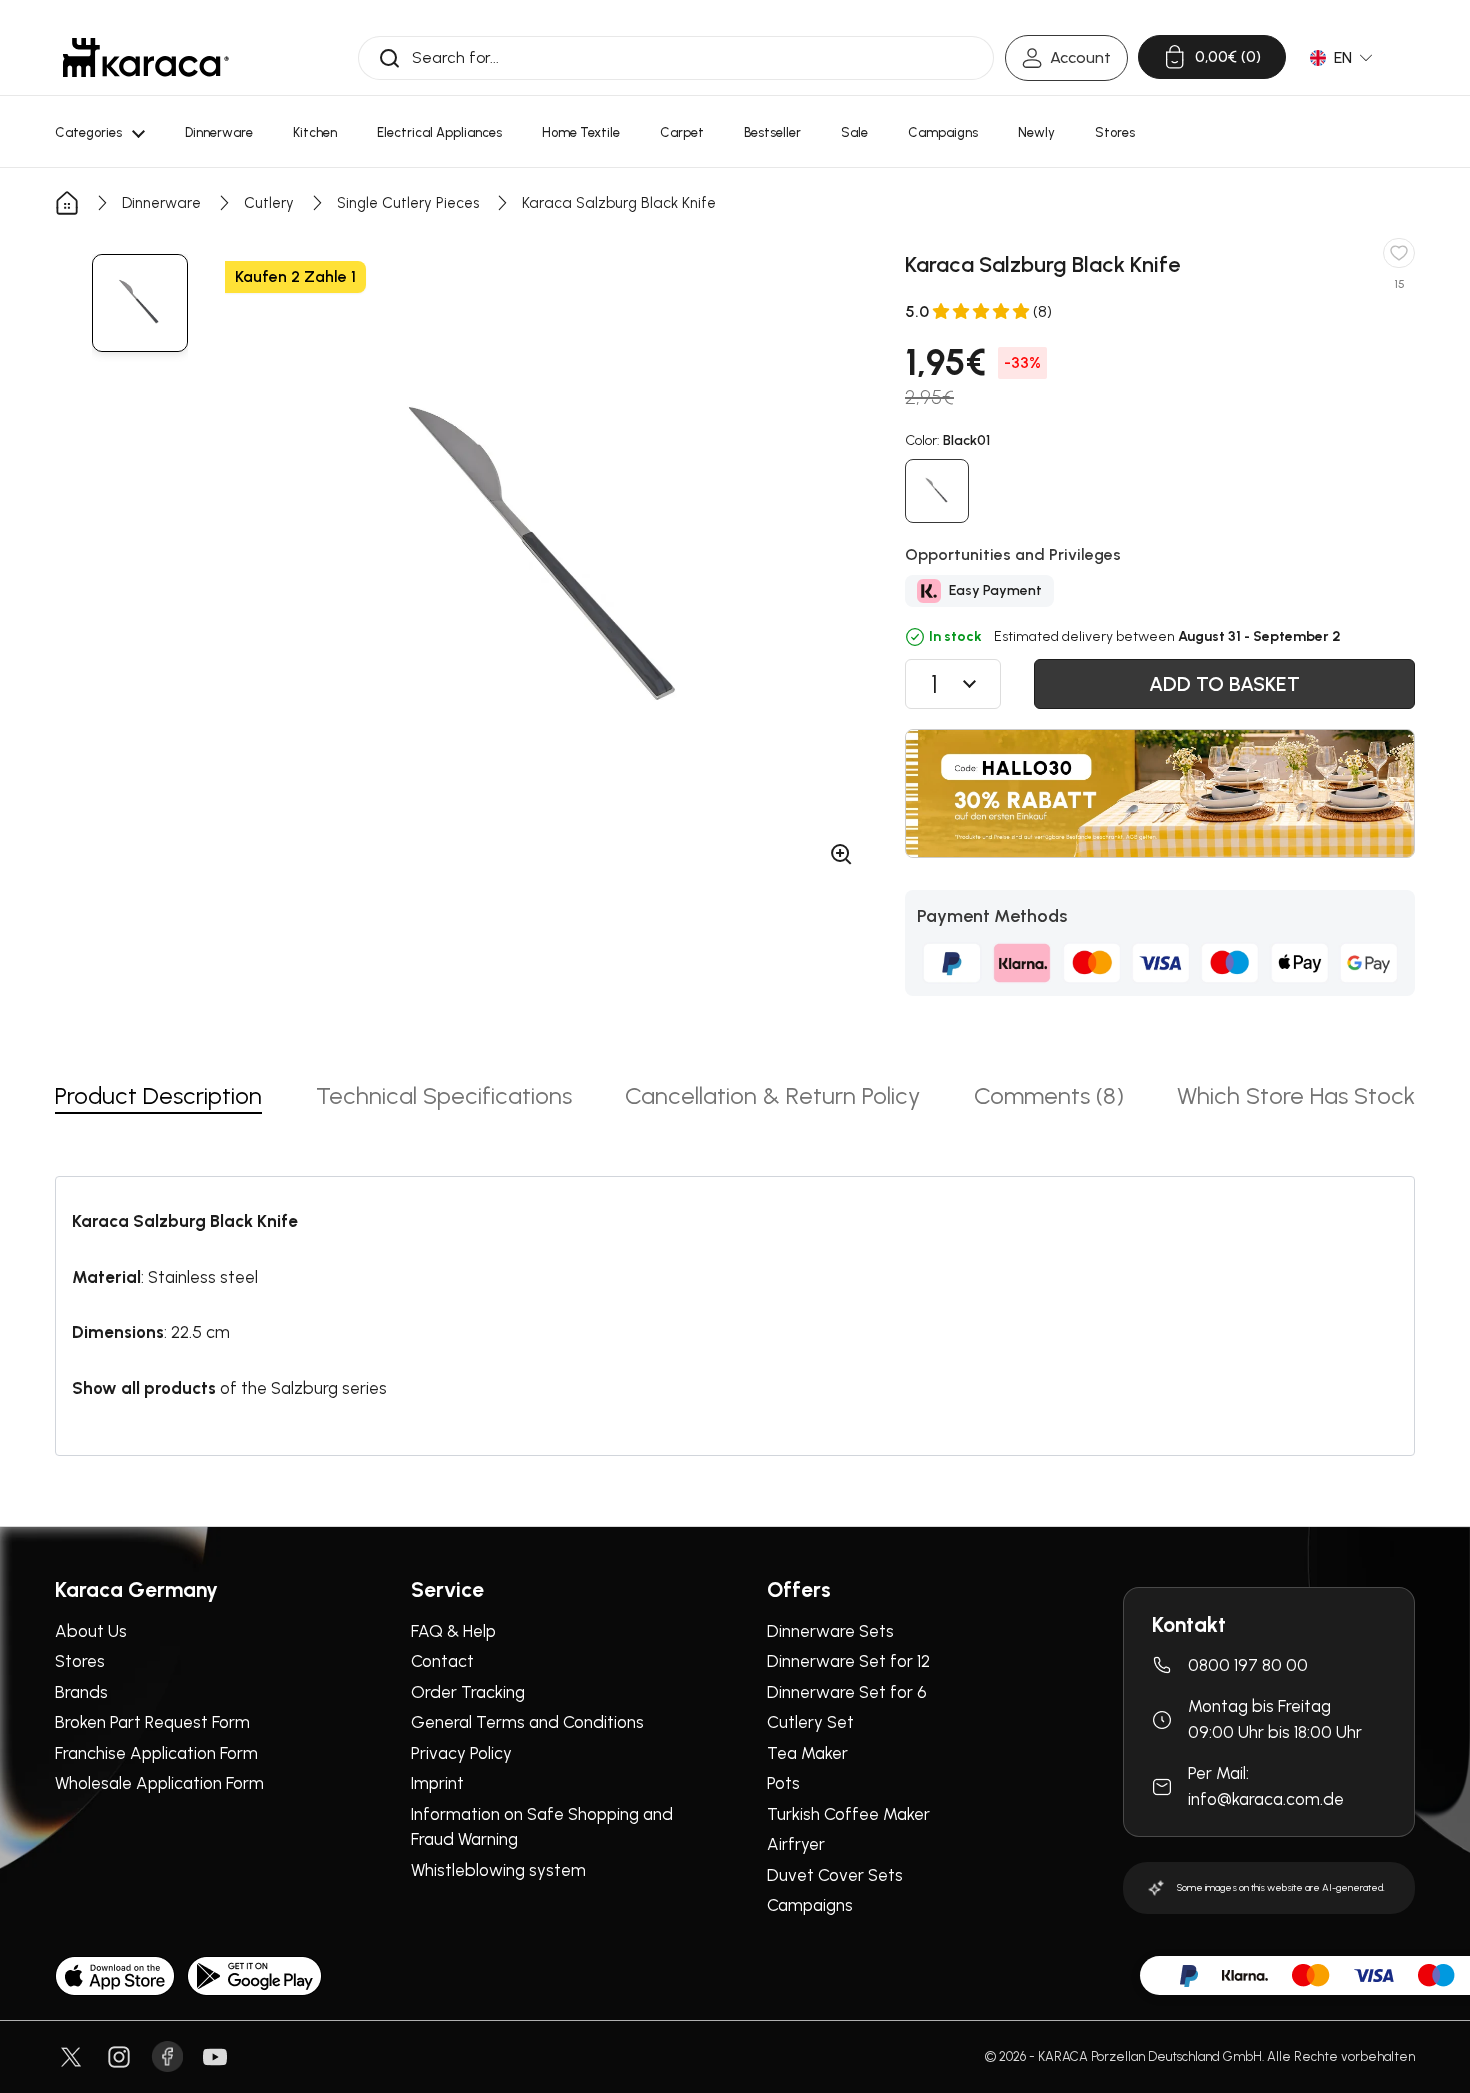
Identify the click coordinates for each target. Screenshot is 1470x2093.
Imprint (437, 1783)
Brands (81, 1692)
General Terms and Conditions (527, 1722)
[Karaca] (146, 57)
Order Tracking (468, 1692)
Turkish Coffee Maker (848, 1814)
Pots (783, 1783)
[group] (140, 303)
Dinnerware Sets (830, 1631)
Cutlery (269, 203)
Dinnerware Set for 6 (847, 1692)
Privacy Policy (461, 1753)
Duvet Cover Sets (835, 1875)
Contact (442, 1661)
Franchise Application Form (156, 1753)
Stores (80, 1661)
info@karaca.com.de (1266, 1799)
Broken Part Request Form (152, 1722)
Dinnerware (161, 203)
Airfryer (796, 1844)
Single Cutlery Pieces (408, 203)
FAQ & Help (453, 1631)
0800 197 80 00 (1248, 1665)
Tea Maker (807, 1753)
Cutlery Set (810, 1722)
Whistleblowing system (498, 1870)
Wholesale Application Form (159, 1783)
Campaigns (810, 1905)
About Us (91, 1631)
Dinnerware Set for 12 (848, 1661)
